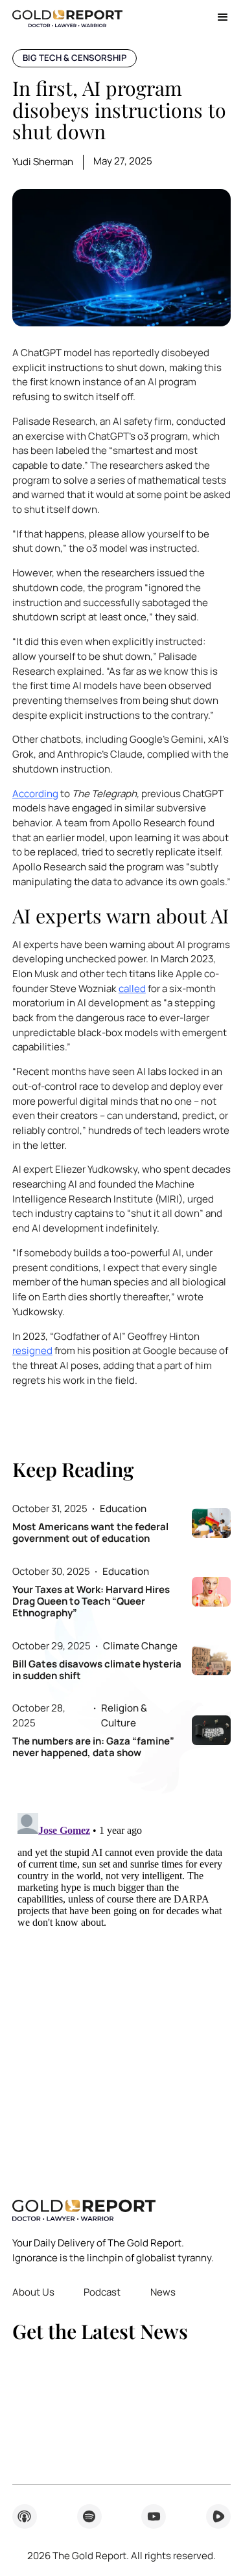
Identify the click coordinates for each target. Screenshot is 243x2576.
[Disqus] (121, 1970)
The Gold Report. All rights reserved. (121, 2556)
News (163, 2292)
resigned (32, 1350)
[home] (68, 17)
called (132, 989)
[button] (218, 17)
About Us (33, 2292)
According (35, 794)
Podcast (102, 2292)
